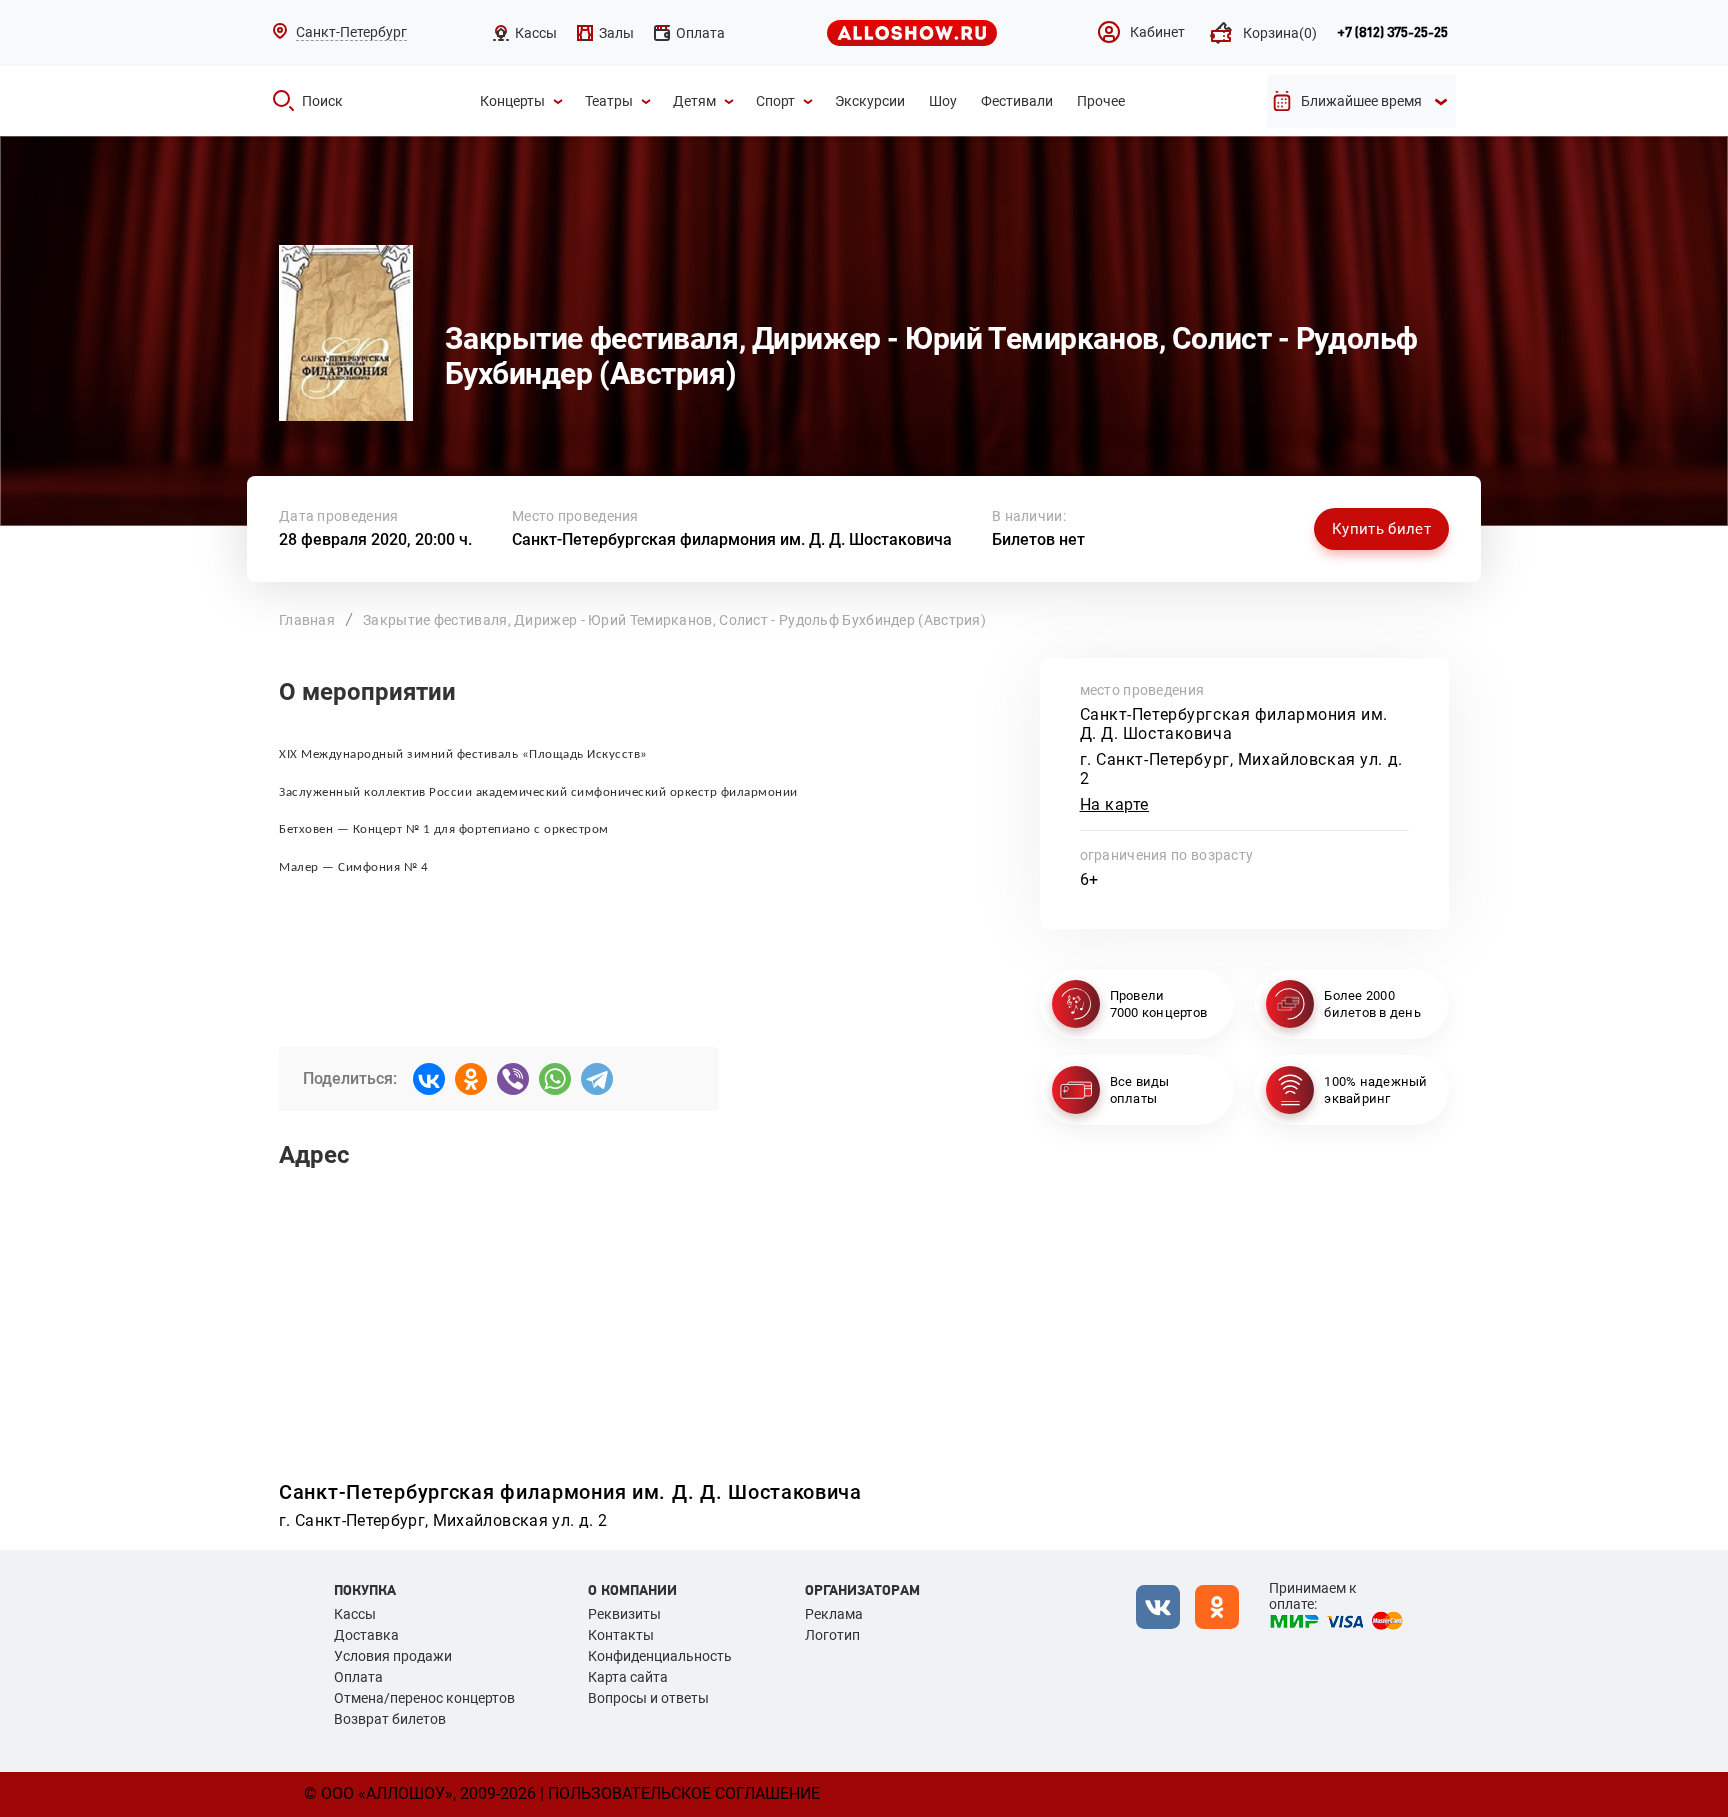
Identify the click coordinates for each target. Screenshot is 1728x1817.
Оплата (358, 1677)
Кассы (355, 1614)
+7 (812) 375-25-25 (1392, 33)
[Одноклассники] (471, 1079)
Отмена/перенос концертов (424, 1698)
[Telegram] (597, 1079)
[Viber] (513, 1079)
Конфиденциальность (660, 1656)
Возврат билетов (390, 1719)
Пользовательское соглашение (684, 1793)
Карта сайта (628, 1677)
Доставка (366, 1635)
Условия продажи (393, 1656)
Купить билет (1381, 529)
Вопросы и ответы (648, 1698)
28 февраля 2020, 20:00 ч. (375, 539)
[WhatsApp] (555, 1079)
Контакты (621, 1635)
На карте (1115, 804)
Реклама (834, 1614)
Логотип (832, 1635)
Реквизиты (624, 1614)
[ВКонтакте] (429, 1079)
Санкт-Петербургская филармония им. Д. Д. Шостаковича (732, 539)
